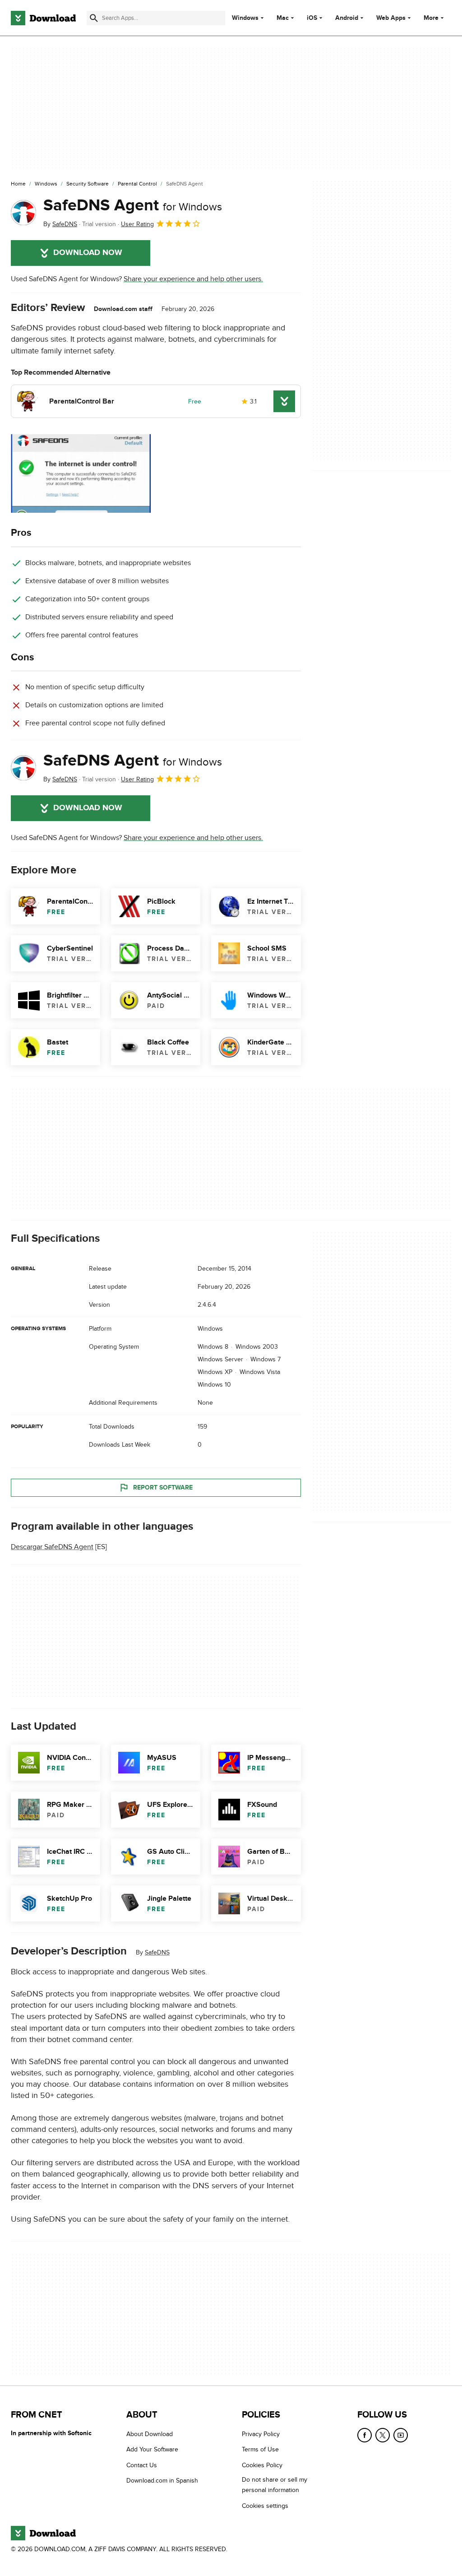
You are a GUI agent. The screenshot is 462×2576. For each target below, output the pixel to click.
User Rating (137, 224)
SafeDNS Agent (133, 205)
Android (347, 18)
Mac (283, 18)
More (431, 18)
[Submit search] (94, 18)
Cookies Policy (262, 2465)
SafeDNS (157, 1953)
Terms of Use (260, 2449)
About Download (150, 2434)
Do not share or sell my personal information (275, 2485)
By (60, 224)
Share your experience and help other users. (193, 279)
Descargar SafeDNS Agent (52, 1547)
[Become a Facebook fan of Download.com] (365, 2435)
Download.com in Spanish (162, 2481)
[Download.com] (43, 18)
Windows (245, 18)
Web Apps (391, 18)
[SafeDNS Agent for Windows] (23, 213)
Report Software (163, 1488)
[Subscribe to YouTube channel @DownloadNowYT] (401, 2435)
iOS (312, 18)
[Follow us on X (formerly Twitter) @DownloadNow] (383, 2435)
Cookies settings (265, 2505)
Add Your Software (152, 2449)
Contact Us (142, 2465)
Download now (88, 253)
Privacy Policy (261, 2434)
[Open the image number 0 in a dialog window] (81, 473)
